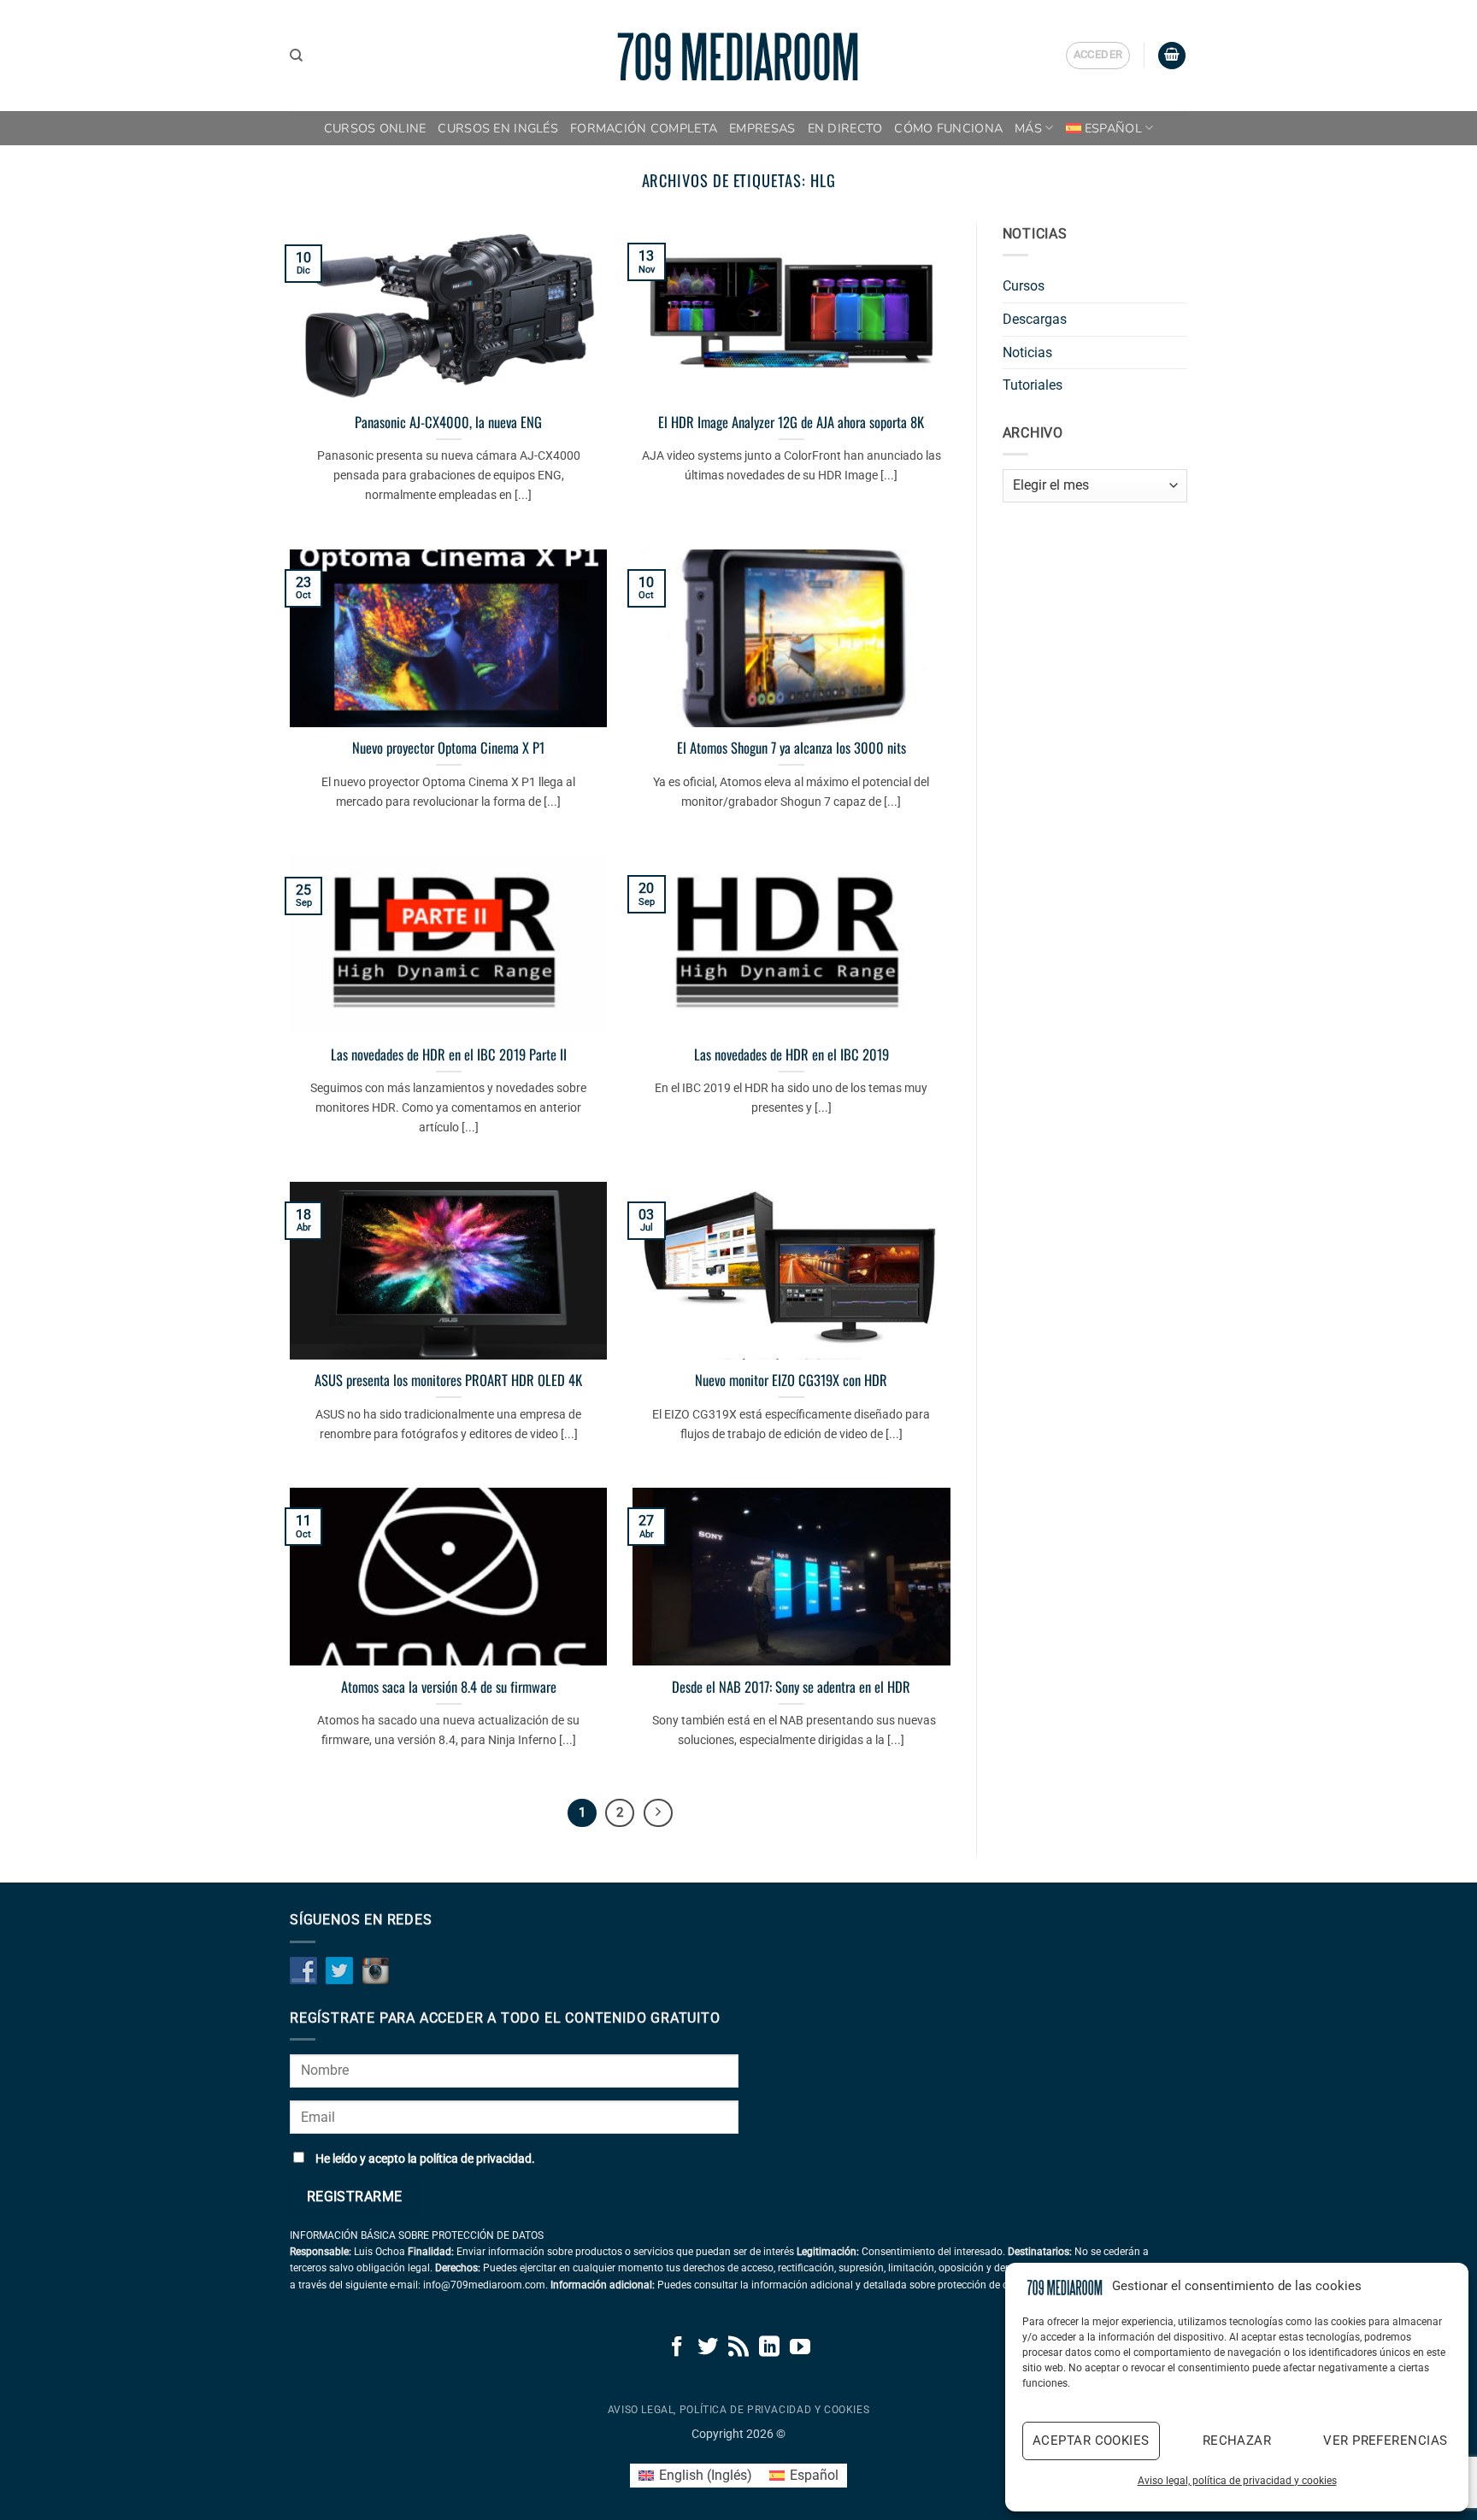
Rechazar (1237, 2441)
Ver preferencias (1385, 2441)
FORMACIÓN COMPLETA (644, 128)
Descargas (1035, 319)
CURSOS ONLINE (375, 128)
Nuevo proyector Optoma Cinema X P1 (448, 748)
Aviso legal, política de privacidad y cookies (1237, 2481)
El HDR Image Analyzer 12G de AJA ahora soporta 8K (791, 422)
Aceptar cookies (1091, 2441)
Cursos (1024, 286)
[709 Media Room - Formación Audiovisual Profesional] (738, 56)
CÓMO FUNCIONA (948, 128)
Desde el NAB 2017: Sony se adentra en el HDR (791, 1687)
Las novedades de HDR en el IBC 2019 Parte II (449, 1054)
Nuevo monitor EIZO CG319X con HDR (791, 1380)
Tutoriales (1033, 385)
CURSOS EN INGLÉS (498, 128)
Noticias (1027, 352)
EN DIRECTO (845, 128)
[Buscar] (296, 56)
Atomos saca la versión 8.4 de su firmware (449, 1687)
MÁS (1028, 128)
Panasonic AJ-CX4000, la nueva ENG (448, 422)
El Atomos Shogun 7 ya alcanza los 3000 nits (791, 748)
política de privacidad (476, 2159)
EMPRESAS (762, 128)
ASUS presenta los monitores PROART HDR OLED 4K (448, 1380)
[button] (1098, 56)
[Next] (658, 1813)
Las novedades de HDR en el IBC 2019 (791, 1054)
